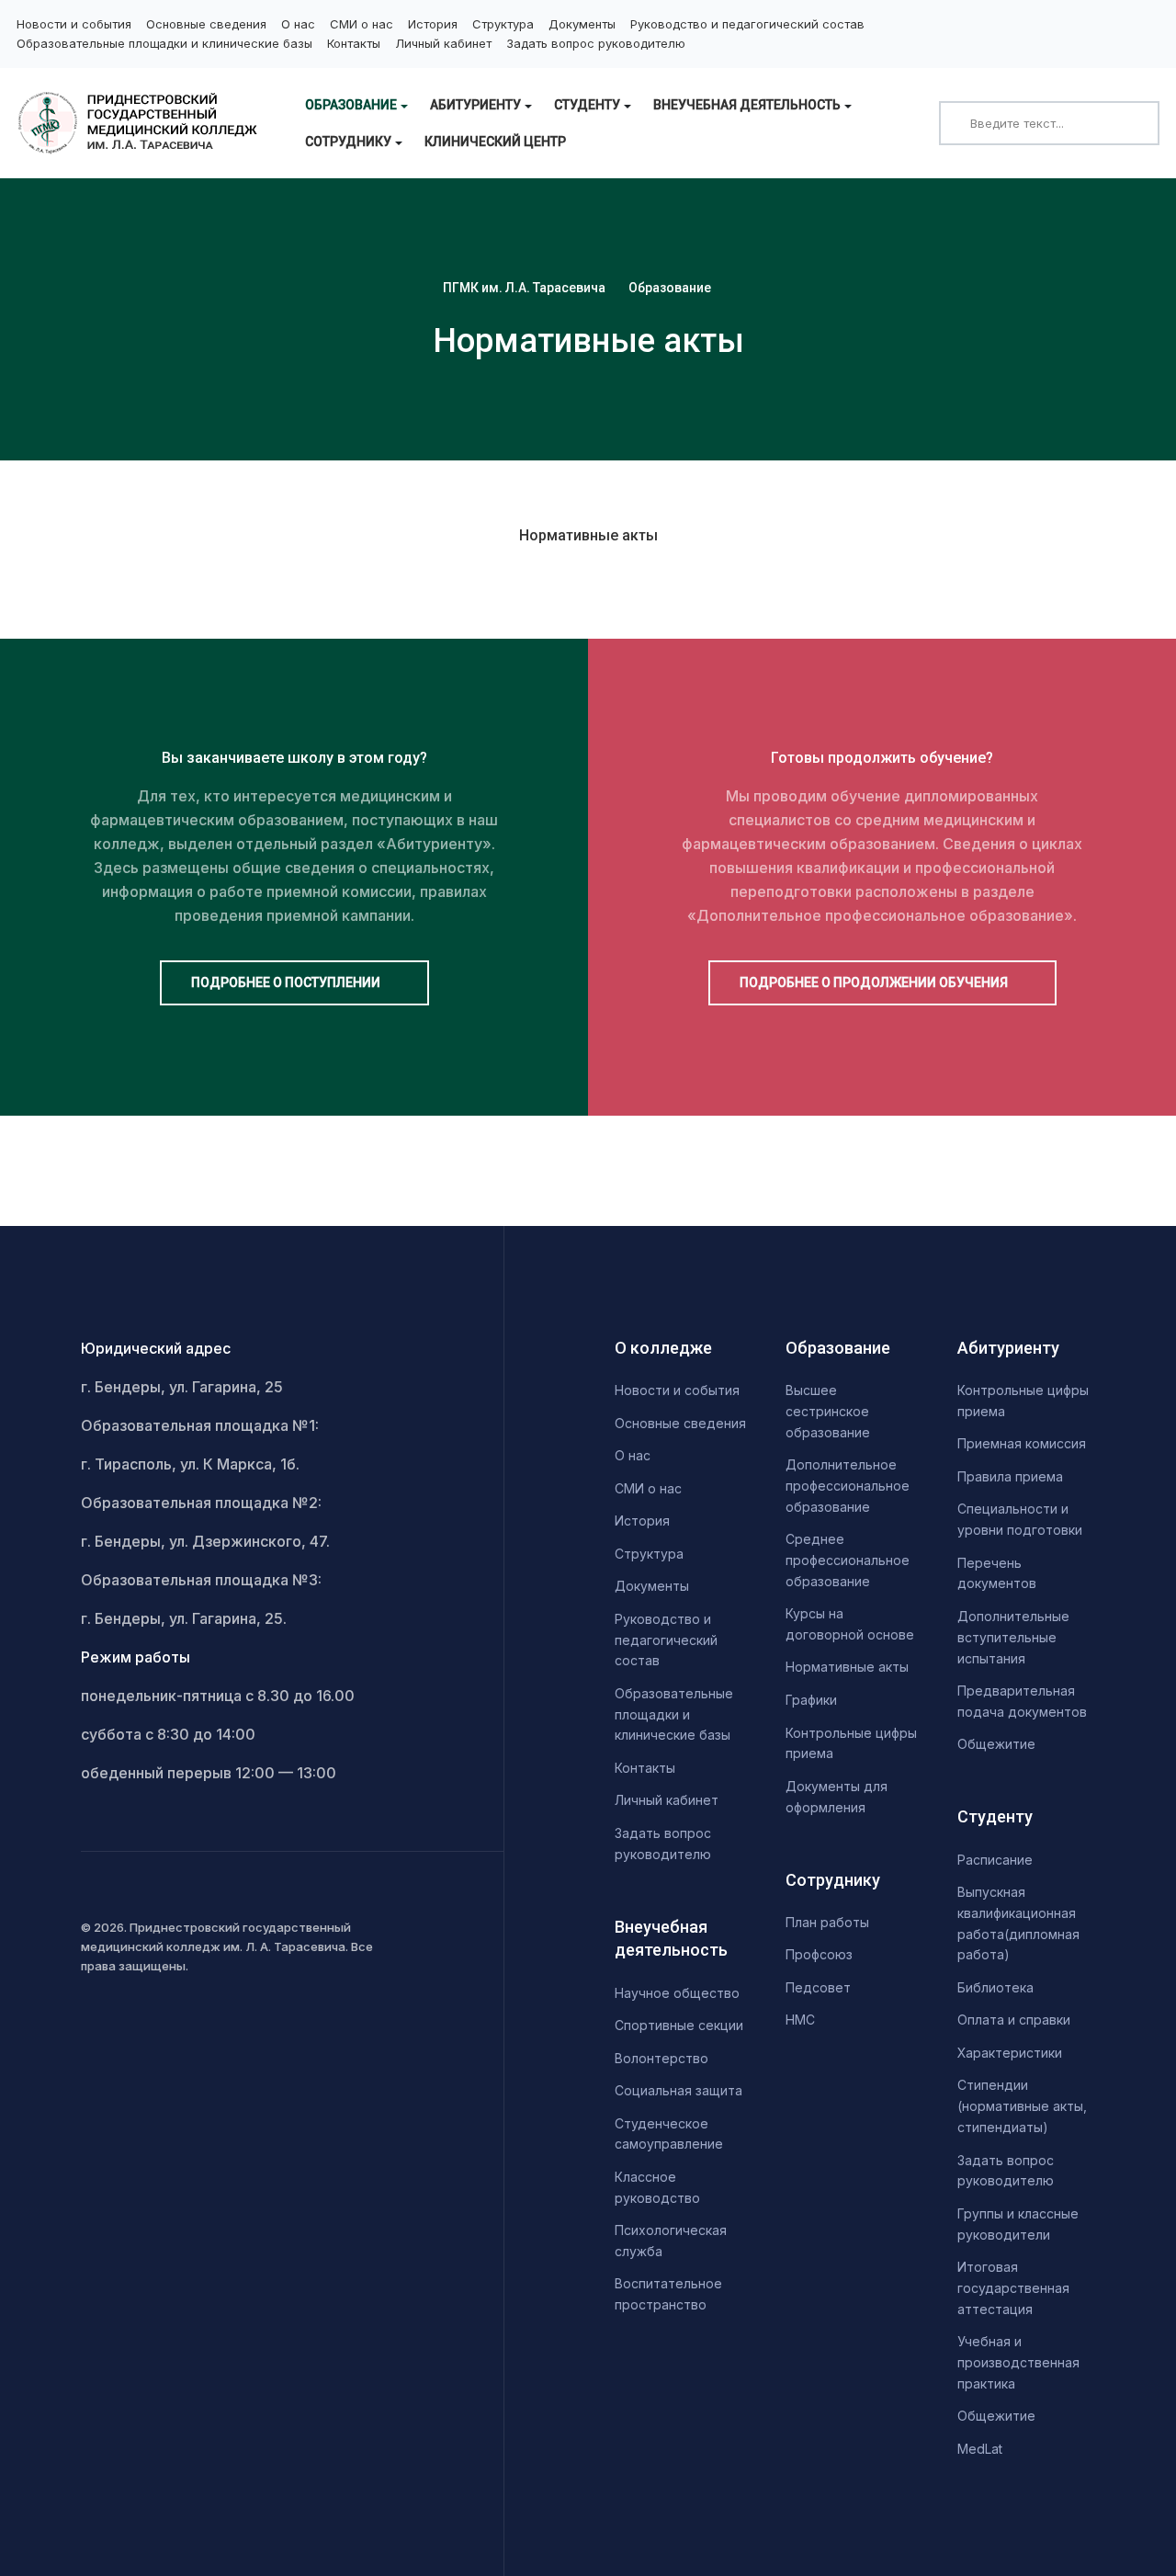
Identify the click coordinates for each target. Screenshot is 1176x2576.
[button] (356, 105)
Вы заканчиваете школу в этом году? (294, 758)
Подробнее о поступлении (287, 982)
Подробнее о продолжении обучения (875, 982)
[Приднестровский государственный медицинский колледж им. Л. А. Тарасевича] (140, 123)
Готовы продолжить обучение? (882, 758)
